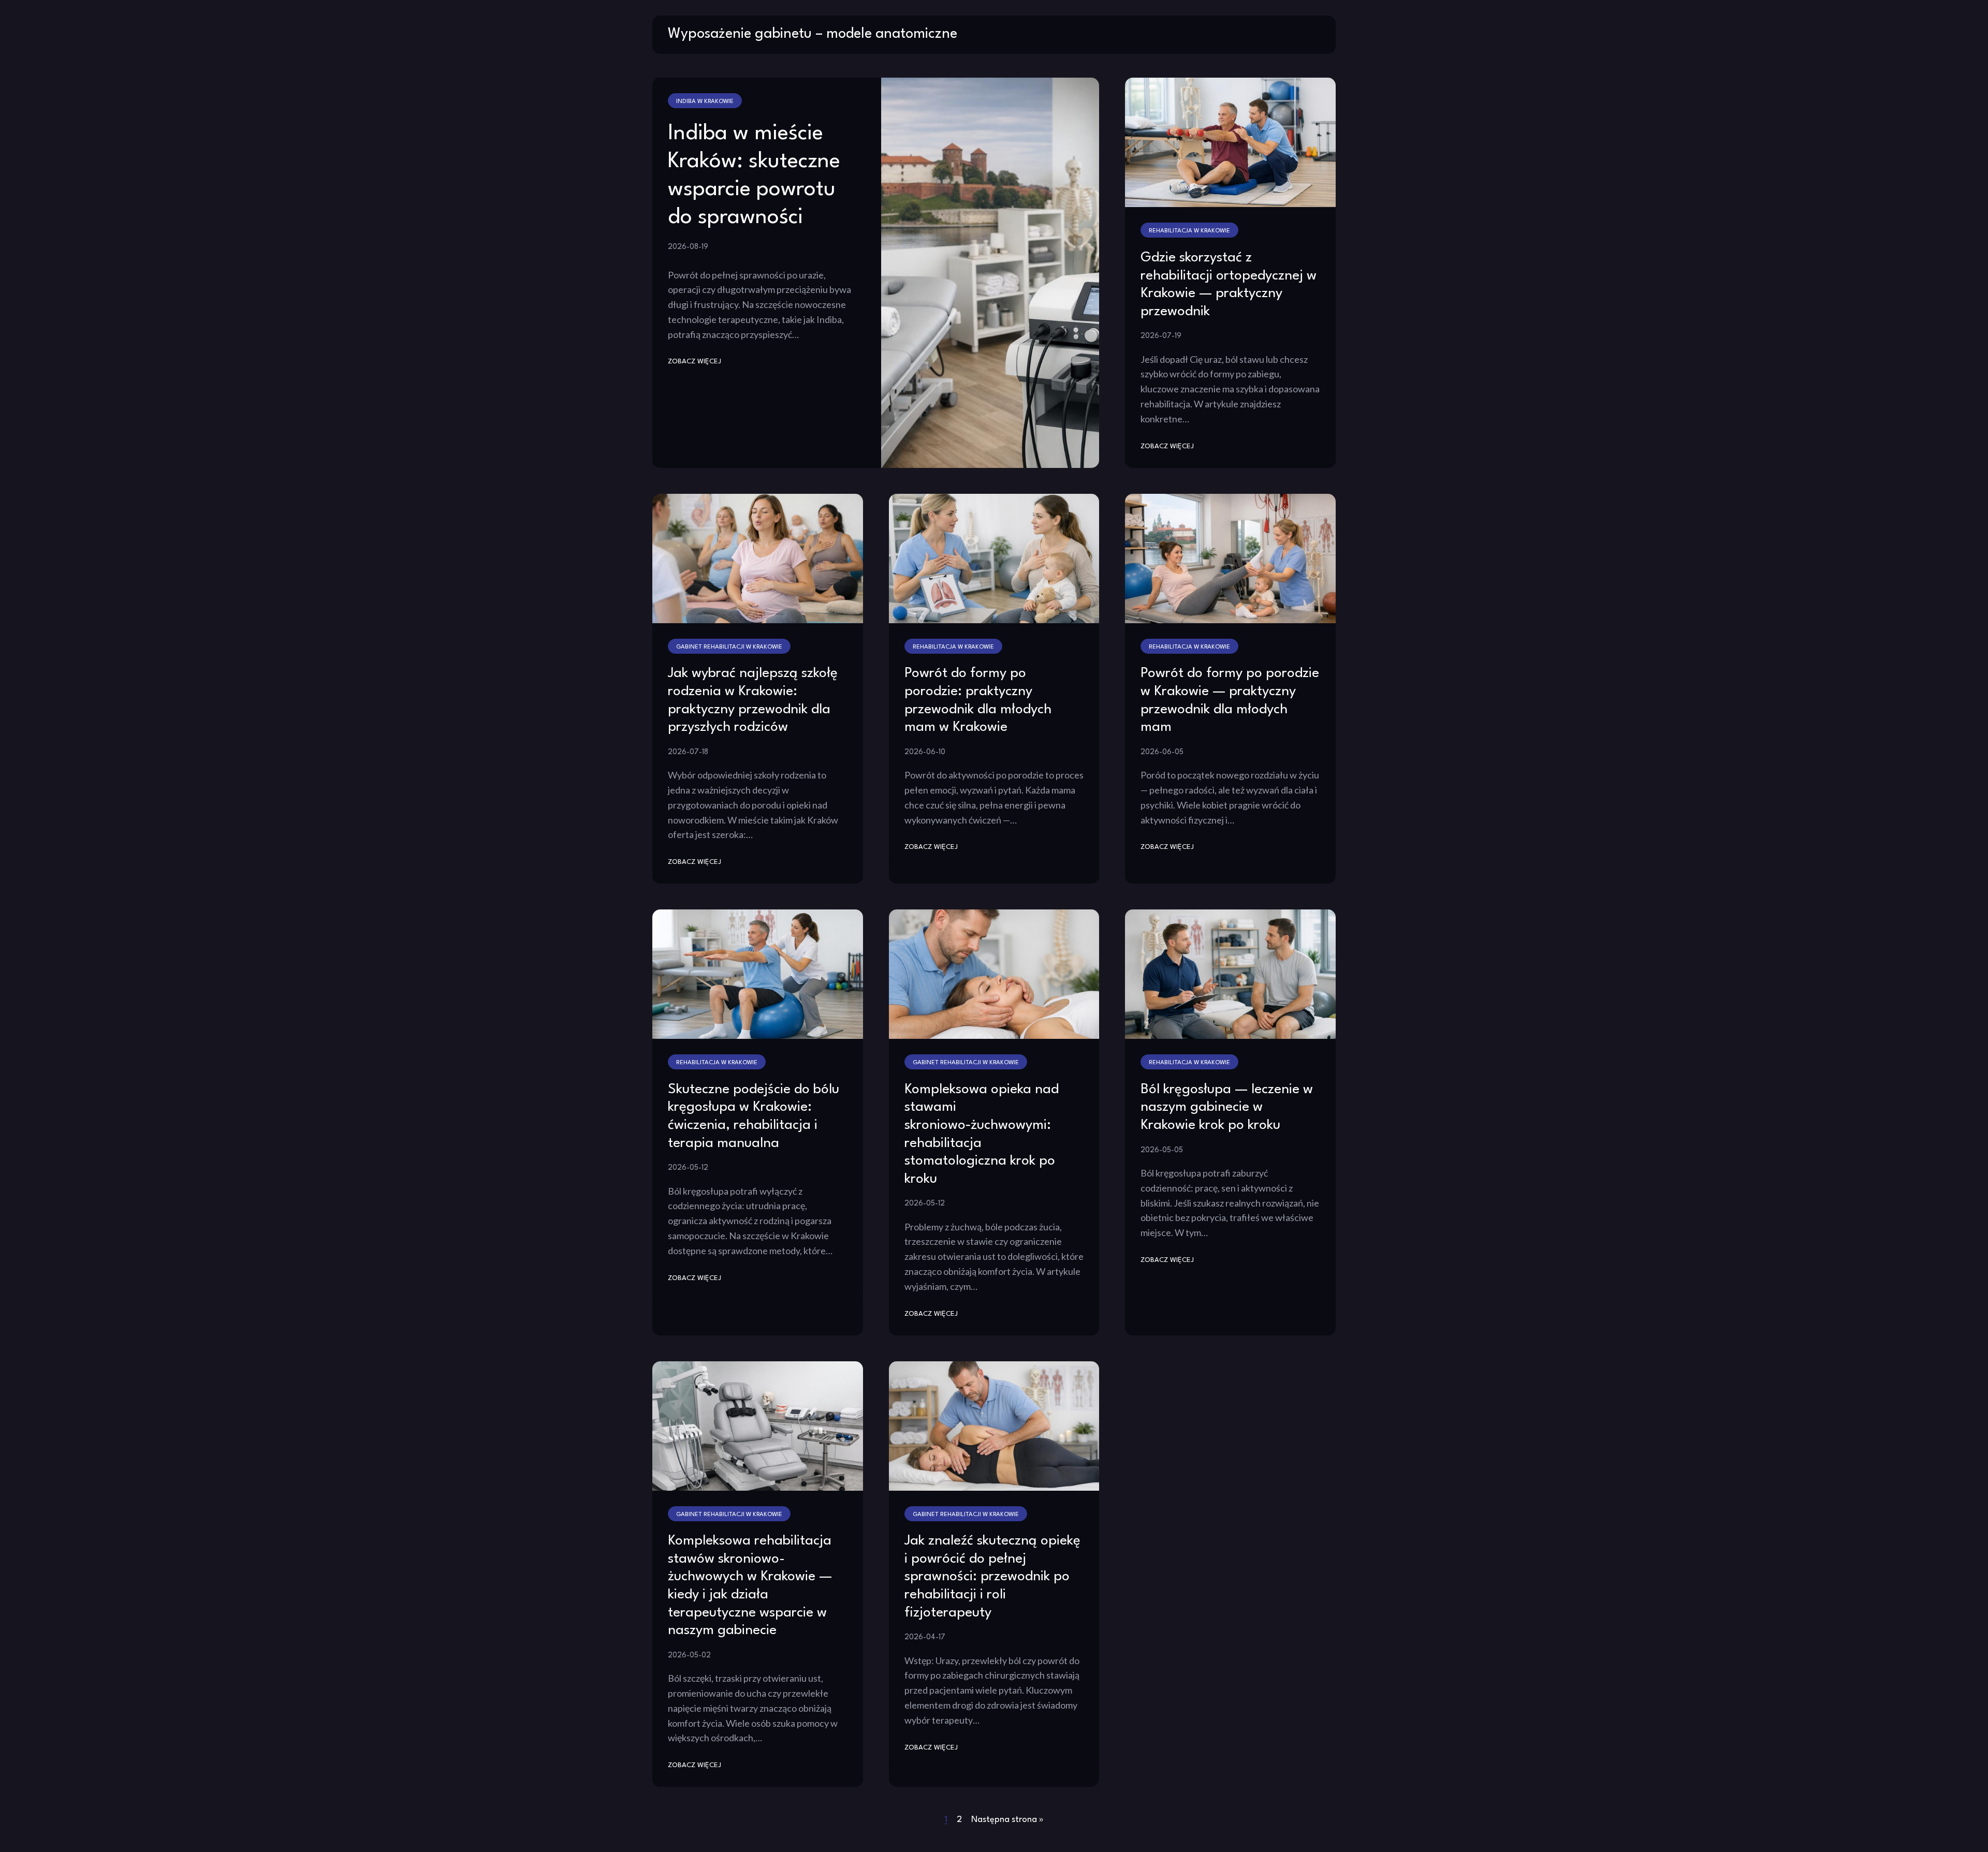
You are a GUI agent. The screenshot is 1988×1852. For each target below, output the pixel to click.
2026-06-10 (925, 752)
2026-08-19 (688, 247)
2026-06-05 (1162, 752)
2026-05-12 (688, 1168)
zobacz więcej (695, 362)
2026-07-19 (1161, 336)
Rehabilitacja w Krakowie (1189, 231)
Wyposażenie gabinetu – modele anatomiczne (813, 34)
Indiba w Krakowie (705, 101)
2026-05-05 (1162, 1150)
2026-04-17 (925, 1637)
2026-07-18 (688, 752)
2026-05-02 (689, 1655)
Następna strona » (1007, 1820)
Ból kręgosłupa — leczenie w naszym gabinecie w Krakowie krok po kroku (1227, 1107)
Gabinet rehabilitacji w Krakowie (729, 647)
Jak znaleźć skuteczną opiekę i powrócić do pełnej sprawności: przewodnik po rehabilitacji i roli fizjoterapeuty (992, 1577)
